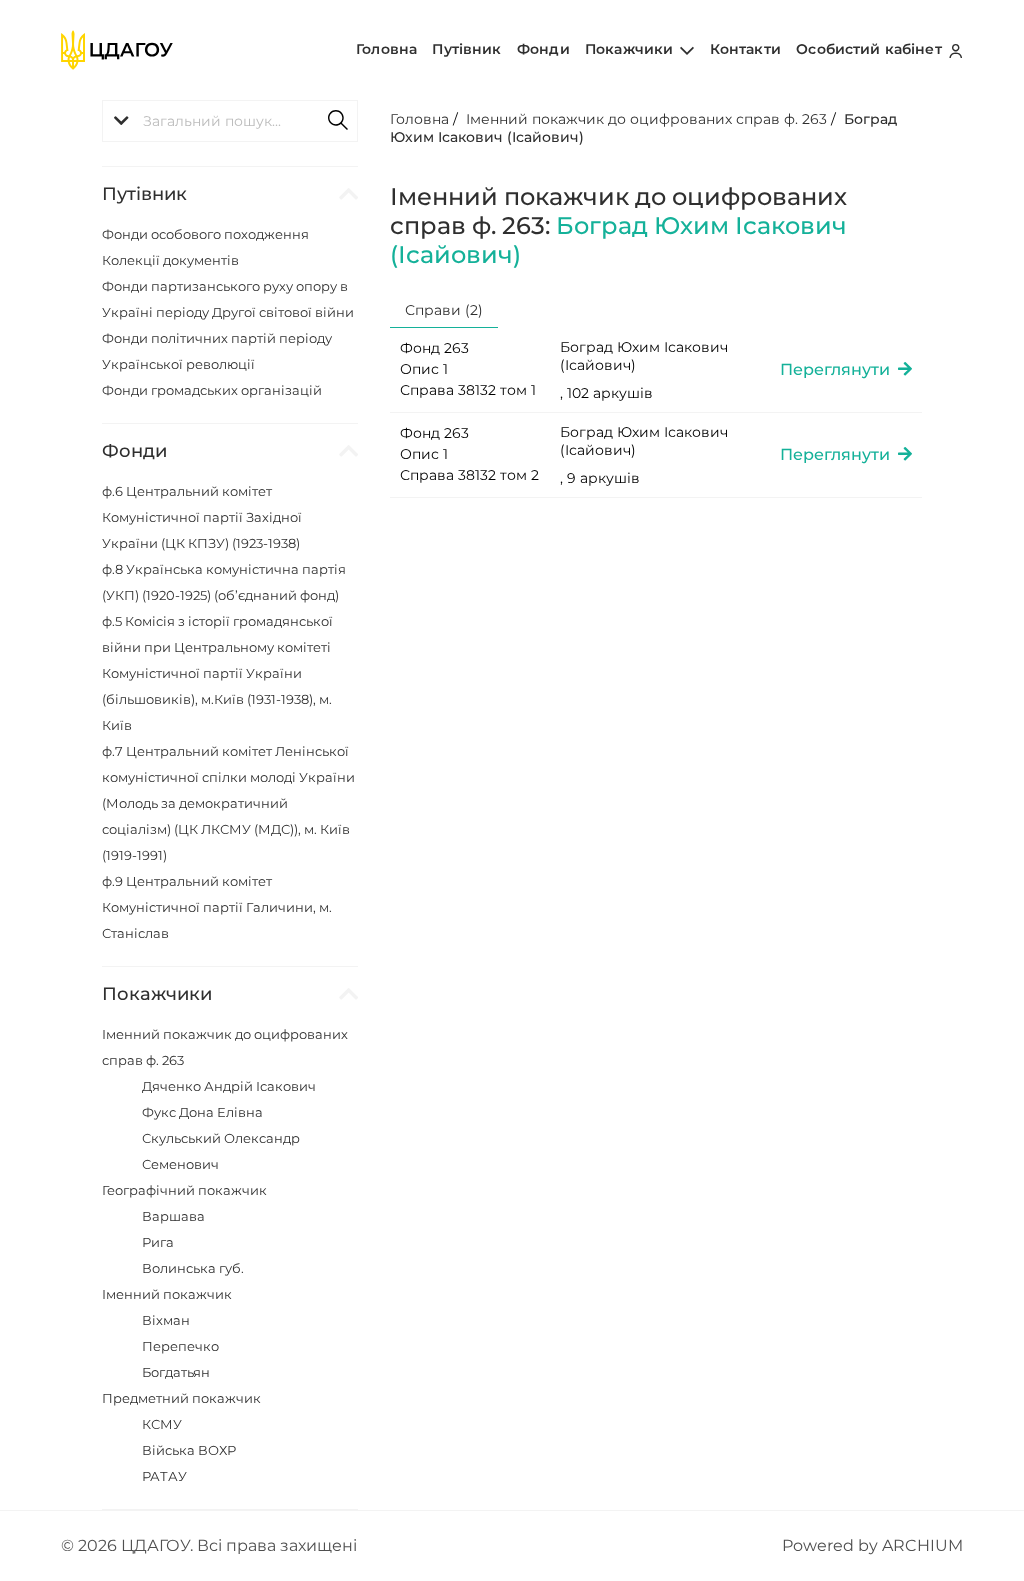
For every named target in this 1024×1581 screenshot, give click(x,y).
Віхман (166, 1320)
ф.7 (228, 803)
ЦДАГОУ (155, 1545)
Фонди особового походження (205, 234)
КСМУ (162, 1424)
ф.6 (202, 517)
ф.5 (217, 673)
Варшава (173, 1216)
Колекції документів (170, 260)
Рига (158, 1242)
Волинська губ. (193, 1268)
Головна (386, 49)
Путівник (466, 49)
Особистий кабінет (871, 49)
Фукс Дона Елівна (202, 1112)
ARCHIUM (922, 1545)
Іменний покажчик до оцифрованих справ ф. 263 (646, 119)
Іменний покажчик (167, 1294)
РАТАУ (164, 1476)
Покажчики (631, 49)
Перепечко (180, 1346)
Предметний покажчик (181, 1398)
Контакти (745, 49)
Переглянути (839, 369)
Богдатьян (176, 1372)
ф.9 (217, 907)
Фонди (543, 49)
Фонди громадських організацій (212, 390)
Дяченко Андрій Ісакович (229, 1086)
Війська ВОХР (189, 1450)
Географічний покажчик (184, 1190)
